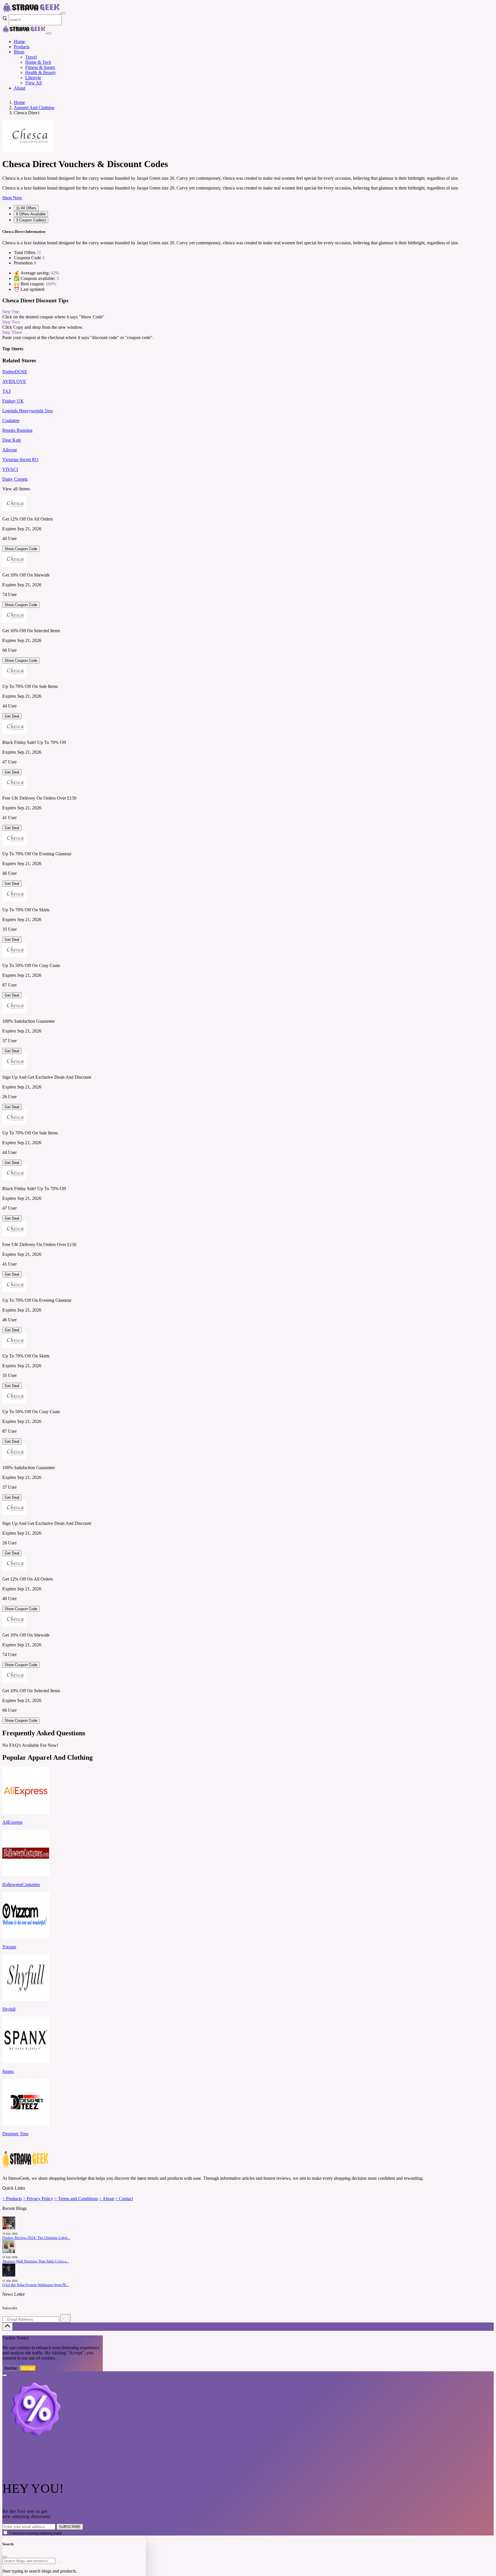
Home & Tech (38, 62)
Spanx (8, 2071)
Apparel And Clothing (34, 108)
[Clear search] (59, 2562)
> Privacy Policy (38, 2199)
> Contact (124, 2199)
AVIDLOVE (14, 381)
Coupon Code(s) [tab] (31, 220)
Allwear (10, 450)
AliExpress (12, 1822)
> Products (12, 2199)
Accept (28, 2368)
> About (106, 2199)
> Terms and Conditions (76, 2199)
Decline (10, 2368)
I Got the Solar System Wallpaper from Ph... (36, 2285)
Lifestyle (33, 78)
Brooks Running (17, 430)
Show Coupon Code (21, 549)
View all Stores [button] (16, 489)
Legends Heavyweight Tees (28, 411)
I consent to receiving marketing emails (36, 2533)
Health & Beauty (41, 72)
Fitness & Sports (40, 67)
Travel (31, 57)
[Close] (49, 33)
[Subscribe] (65, 2318)
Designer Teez (15, 2134)
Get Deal (12, 716)
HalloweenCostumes (21, 1884)
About (20, 88)
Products (22, 47)
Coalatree (11, 420)
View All (33, 83)
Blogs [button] (19, 52)
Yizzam (9, 1947)
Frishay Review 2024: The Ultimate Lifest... (36, 2238)
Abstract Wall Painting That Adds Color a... (36, 2261)
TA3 (6, 391)
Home (19, 41)
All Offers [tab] (26, 208)
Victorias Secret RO (20, 460)
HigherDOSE (15, 372)
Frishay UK (13, 401)
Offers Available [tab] (31, 214)
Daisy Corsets (15, 479)
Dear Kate (12, 440)
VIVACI (10, 469)
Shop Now (12, 198)
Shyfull (9, 2009)
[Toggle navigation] (63, 13)
